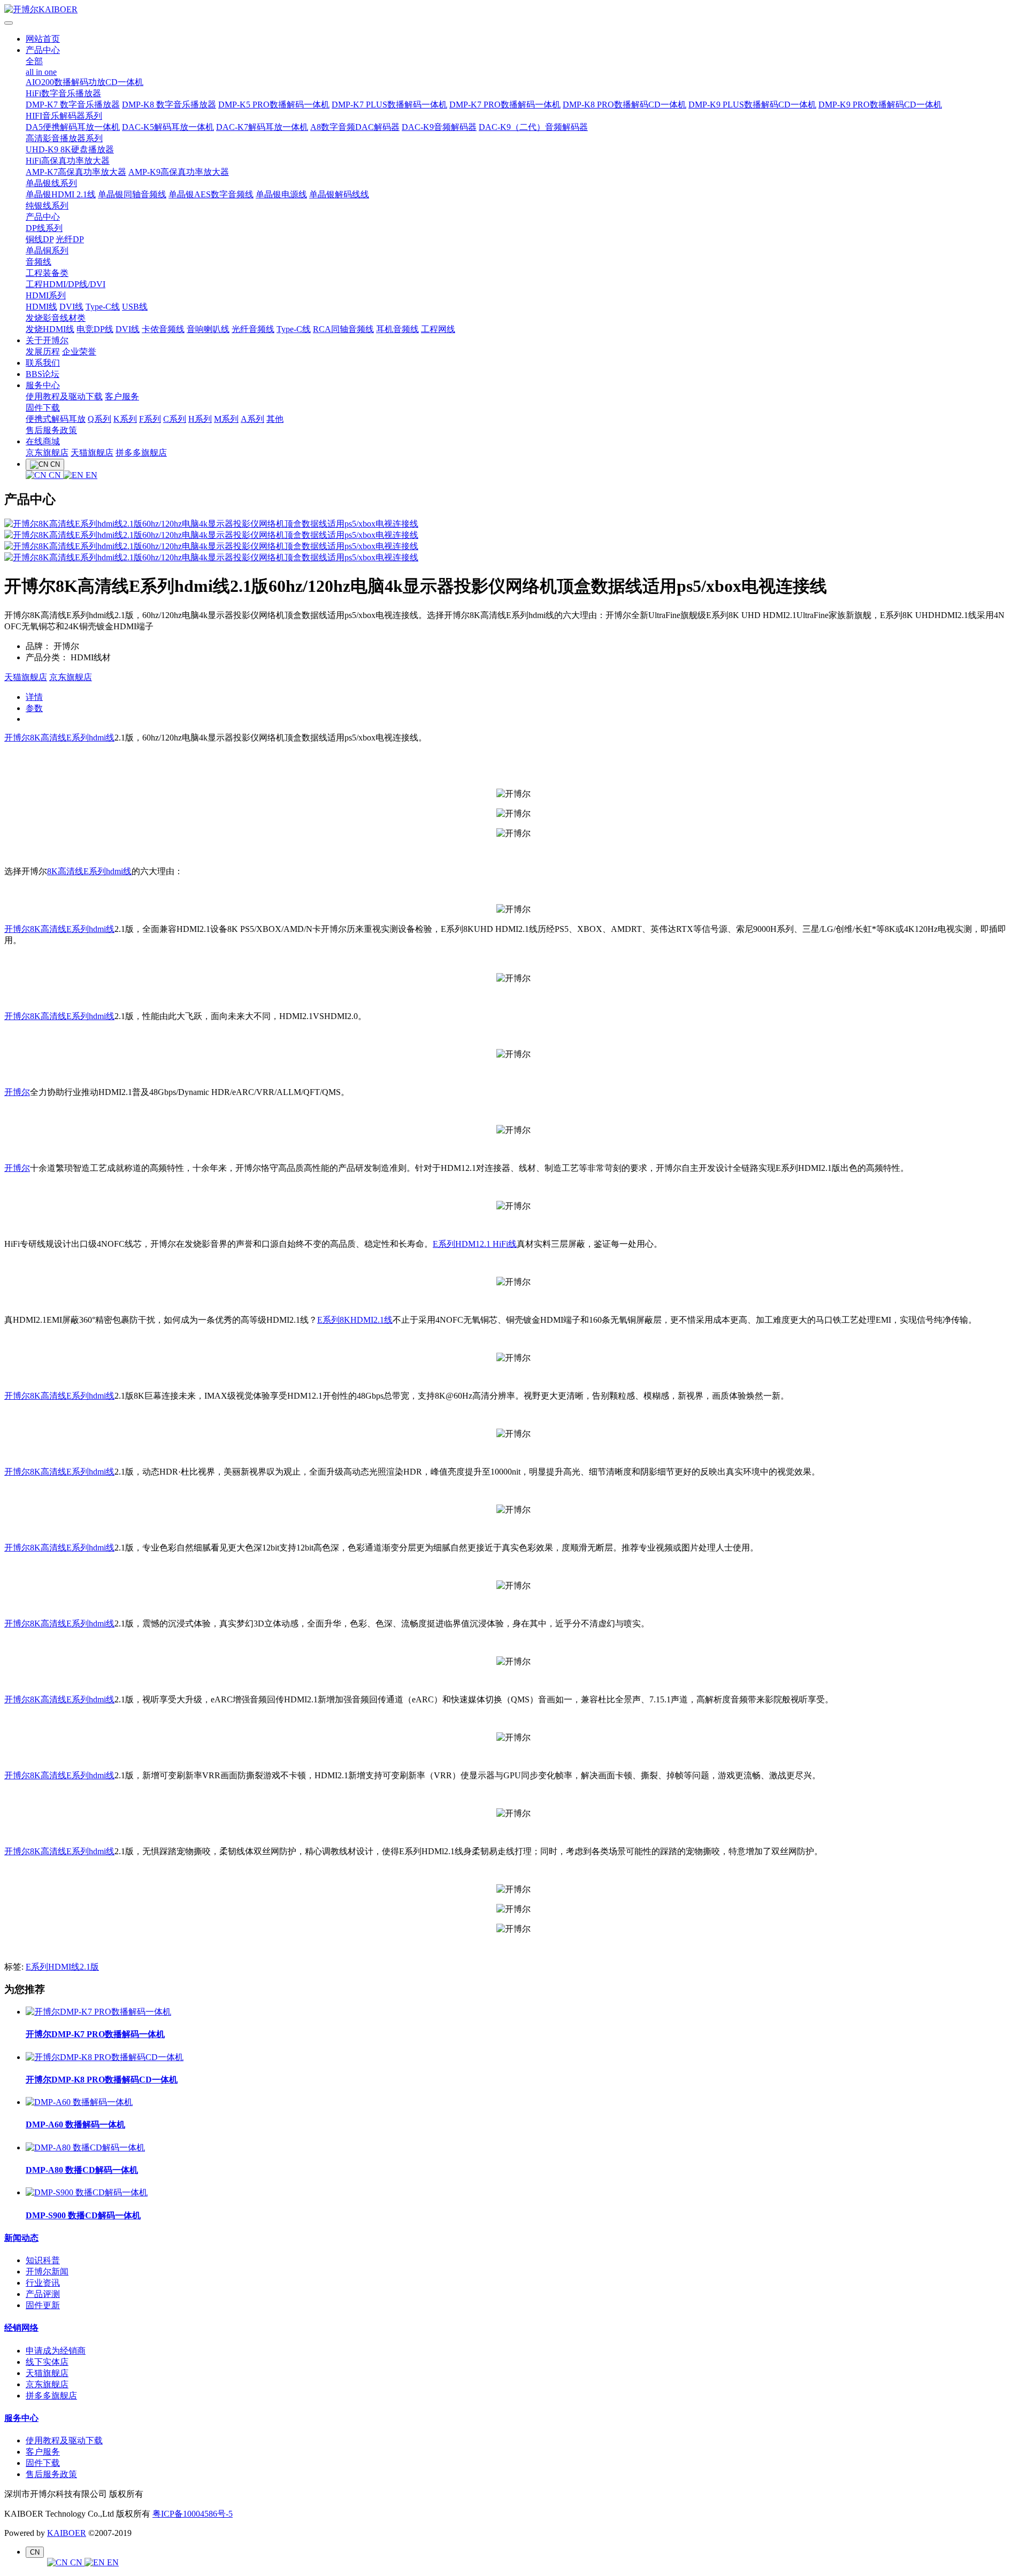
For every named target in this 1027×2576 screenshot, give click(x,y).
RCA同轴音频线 (343, 329)
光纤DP (70, 239)
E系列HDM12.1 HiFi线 (475, 1244)
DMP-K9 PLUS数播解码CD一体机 (752, 105)
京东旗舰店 (47, 453)
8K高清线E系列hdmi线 (89, 871)
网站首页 (43, 39)
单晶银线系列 (51, 183)
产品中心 (43, 50)
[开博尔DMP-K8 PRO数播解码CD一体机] (105, 2057)
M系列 (226, 419)
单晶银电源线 (281, 194)
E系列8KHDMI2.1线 (355, 1320)
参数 (34, 708)
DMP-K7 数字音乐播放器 (73, 105)
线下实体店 (47, 2362)
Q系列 (99, 419)
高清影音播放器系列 (64, 138)
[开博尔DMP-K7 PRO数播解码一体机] (98, 2012)
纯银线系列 (47, 206)
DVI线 (71, 307)
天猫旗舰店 (92, 453)
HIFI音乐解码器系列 (64, 116)
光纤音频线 (253, 329)
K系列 (125, 419)
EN (90, 475)
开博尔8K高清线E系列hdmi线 (59, 738)
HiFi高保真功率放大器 (68, 161)
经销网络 (21, 2328)
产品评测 (43, 2294)
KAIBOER (67, 2533)
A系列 (252, 419)
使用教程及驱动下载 (64, 396)
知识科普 (43, 2260)
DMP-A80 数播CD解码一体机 (82, 2170)
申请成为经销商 (56, 2351)
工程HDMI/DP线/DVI (66, 284)
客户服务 (122, 396)
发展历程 (43, 352)
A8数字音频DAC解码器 (355, 127)
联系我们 (43, 363)
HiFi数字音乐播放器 (63, 93)
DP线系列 (44, 228)
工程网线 (438, 329)
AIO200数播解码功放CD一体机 (85, 82)
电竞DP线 (95, 329)
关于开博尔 (47, 340)
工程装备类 (47, 273)
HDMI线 (41, 307)
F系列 (150, 419)
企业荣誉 (79, 352)
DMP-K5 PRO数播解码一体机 (274, 105)
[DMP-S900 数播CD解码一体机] (87, 2192)
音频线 (39, 262)
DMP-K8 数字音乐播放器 (169, 105)
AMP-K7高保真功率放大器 (76, 172)
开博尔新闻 (47, 2272)
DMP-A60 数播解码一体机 (75, 2124)
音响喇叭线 (208, 329)
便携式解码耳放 (56, 419)
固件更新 (43, 2305)
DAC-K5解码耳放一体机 (168, 127)
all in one (41, 72)
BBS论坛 (43, 374)
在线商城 (43, 441)
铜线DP (40, 239)
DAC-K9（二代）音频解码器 (533, 127)
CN (55, 475)
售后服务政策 (51, 430)
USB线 (135, 307)
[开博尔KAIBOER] (513, 10)
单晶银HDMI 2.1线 (61, 194)
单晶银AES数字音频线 (211, 194)
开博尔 (17, 1092)
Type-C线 (103, 307)
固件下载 (43, 408)
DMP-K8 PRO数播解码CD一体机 (624, 105)
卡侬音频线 (163, 329)
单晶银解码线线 (339, 194)
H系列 (200, 419)
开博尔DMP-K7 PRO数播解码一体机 (95, 2034)
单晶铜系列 (47, 250)
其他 (275, 419)
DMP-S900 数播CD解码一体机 (83, 2215)
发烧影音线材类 (56, 318)
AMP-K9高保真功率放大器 (179, 172)
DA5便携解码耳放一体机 (73, 127)
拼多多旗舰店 (141, 453)
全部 (34, 61)
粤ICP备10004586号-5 (193, 2514)
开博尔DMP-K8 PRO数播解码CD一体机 (102, 2080)
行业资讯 (43, 2283)
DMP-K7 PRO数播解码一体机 (505, 105)
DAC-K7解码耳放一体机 (262, 127)
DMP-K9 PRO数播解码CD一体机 (880, 105)
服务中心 (43, 385)
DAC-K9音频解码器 (439, 127)
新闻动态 (21, 2238)
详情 (34, 697)
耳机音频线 (397, 329)
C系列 (175, 419)
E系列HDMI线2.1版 (62, 1967)
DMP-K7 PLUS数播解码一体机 (389, 105)
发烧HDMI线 (50, 329)
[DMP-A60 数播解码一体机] (79, 2102)
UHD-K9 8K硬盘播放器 (70, 149)
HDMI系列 (46, 295)
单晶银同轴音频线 (132, 194)
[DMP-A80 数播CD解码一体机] (85, 2147)
